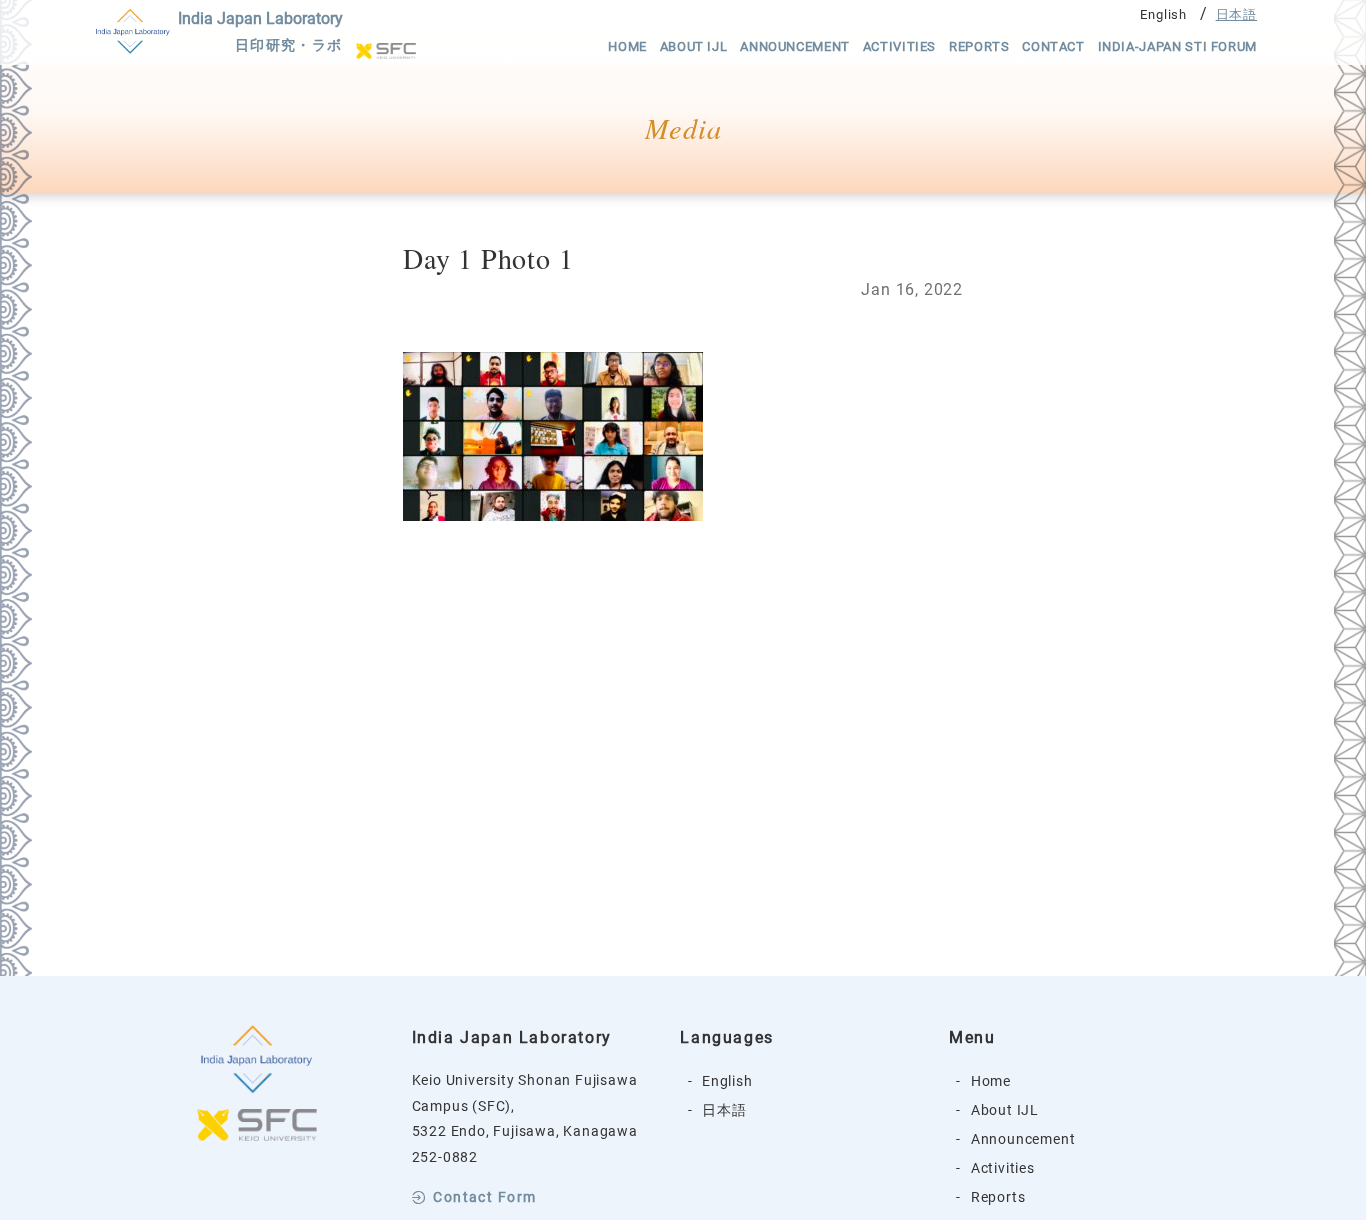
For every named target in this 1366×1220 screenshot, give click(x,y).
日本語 (1236, 14)
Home (627, 46)
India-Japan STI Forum (1177, 46)
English (1163, 14)
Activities (899, 46)
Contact (1053, 46)
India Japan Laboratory (260, 31)
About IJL (694, 46)
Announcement (795, 46)
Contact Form (484, 1198)
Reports (979, 46)
